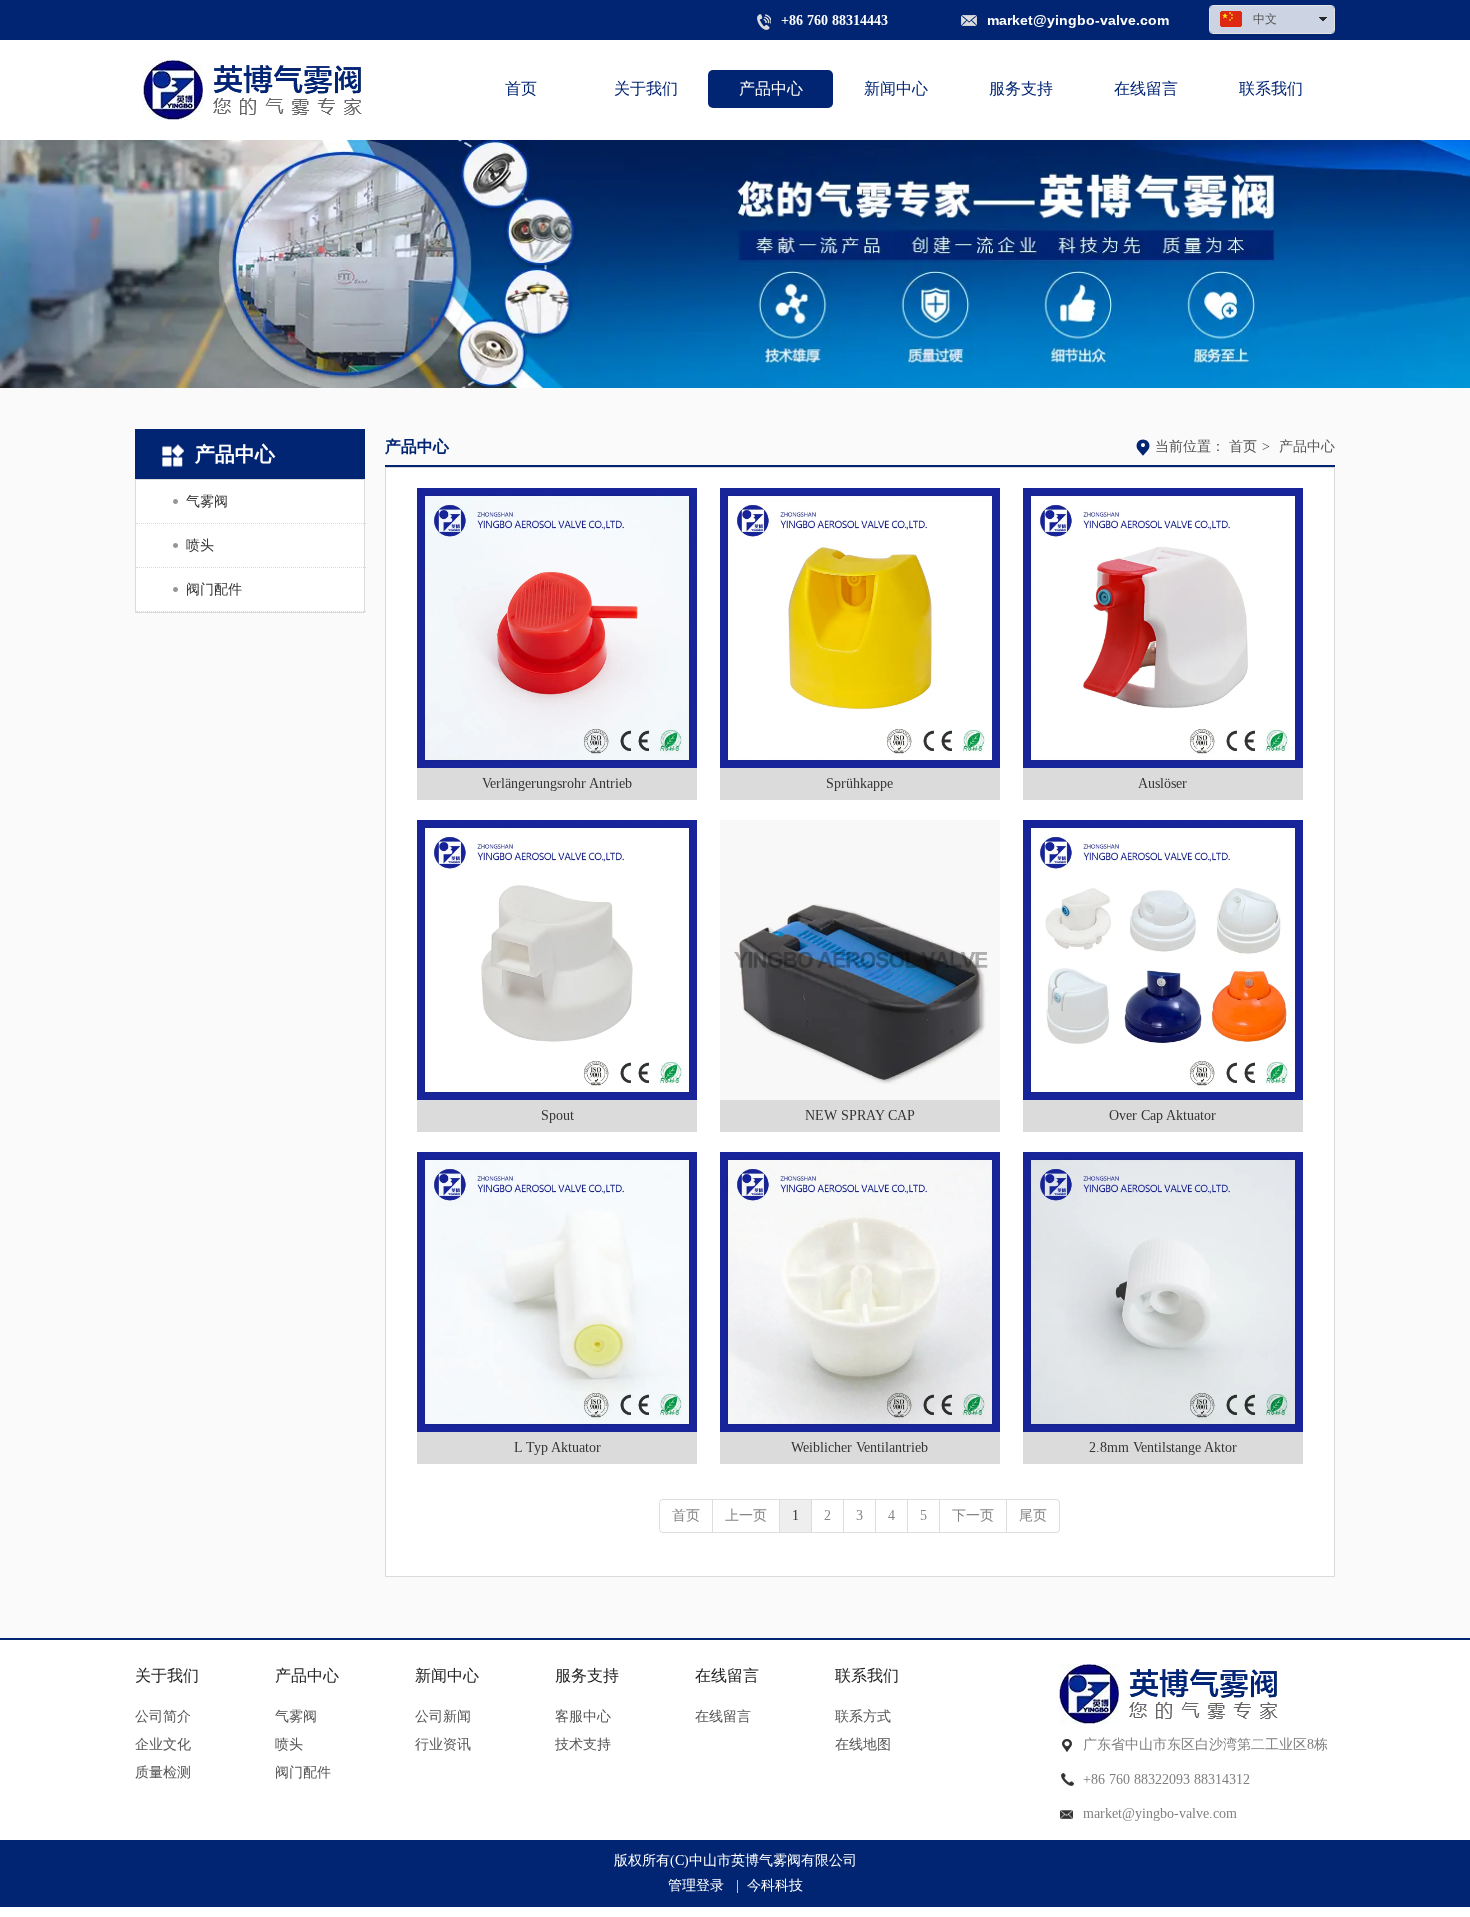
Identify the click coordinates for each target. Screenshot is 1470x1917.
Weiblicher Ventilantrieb (859, 1447)
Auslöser (1162, 783)
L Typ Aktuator (557, 1447)
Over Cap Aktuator (1162, 1115)
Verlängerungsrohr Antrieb (557, 783)
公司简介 (163, 1716)
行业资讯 (443, 1744)
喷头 (289, 1744)
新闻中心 (447, 1675)
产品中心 (1307, 446)
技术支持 (583, 1744)
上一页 (746, 1515)
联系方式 (863, 1716)
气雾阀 (296, 1716)
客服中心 (583, 1716)
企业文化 (163, 1744)
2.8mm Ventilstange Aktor (1163, 1447)
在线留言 (727, 1675)
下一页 (973, 1515)
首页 (1243, 446)
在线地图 (863, 1744)
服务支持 (587, 1675)
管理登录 (696, 1885)
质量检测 (163, 1772)
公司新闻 (443, 1716)
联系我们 (867, 1675)
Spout (557, 1115)
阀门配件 (303, 1772)
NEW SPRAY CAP (860, 1115)
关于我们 (167, 1675)
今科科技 (775, 1885)
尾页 (1033, 1515)
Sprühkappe (859, 783)
